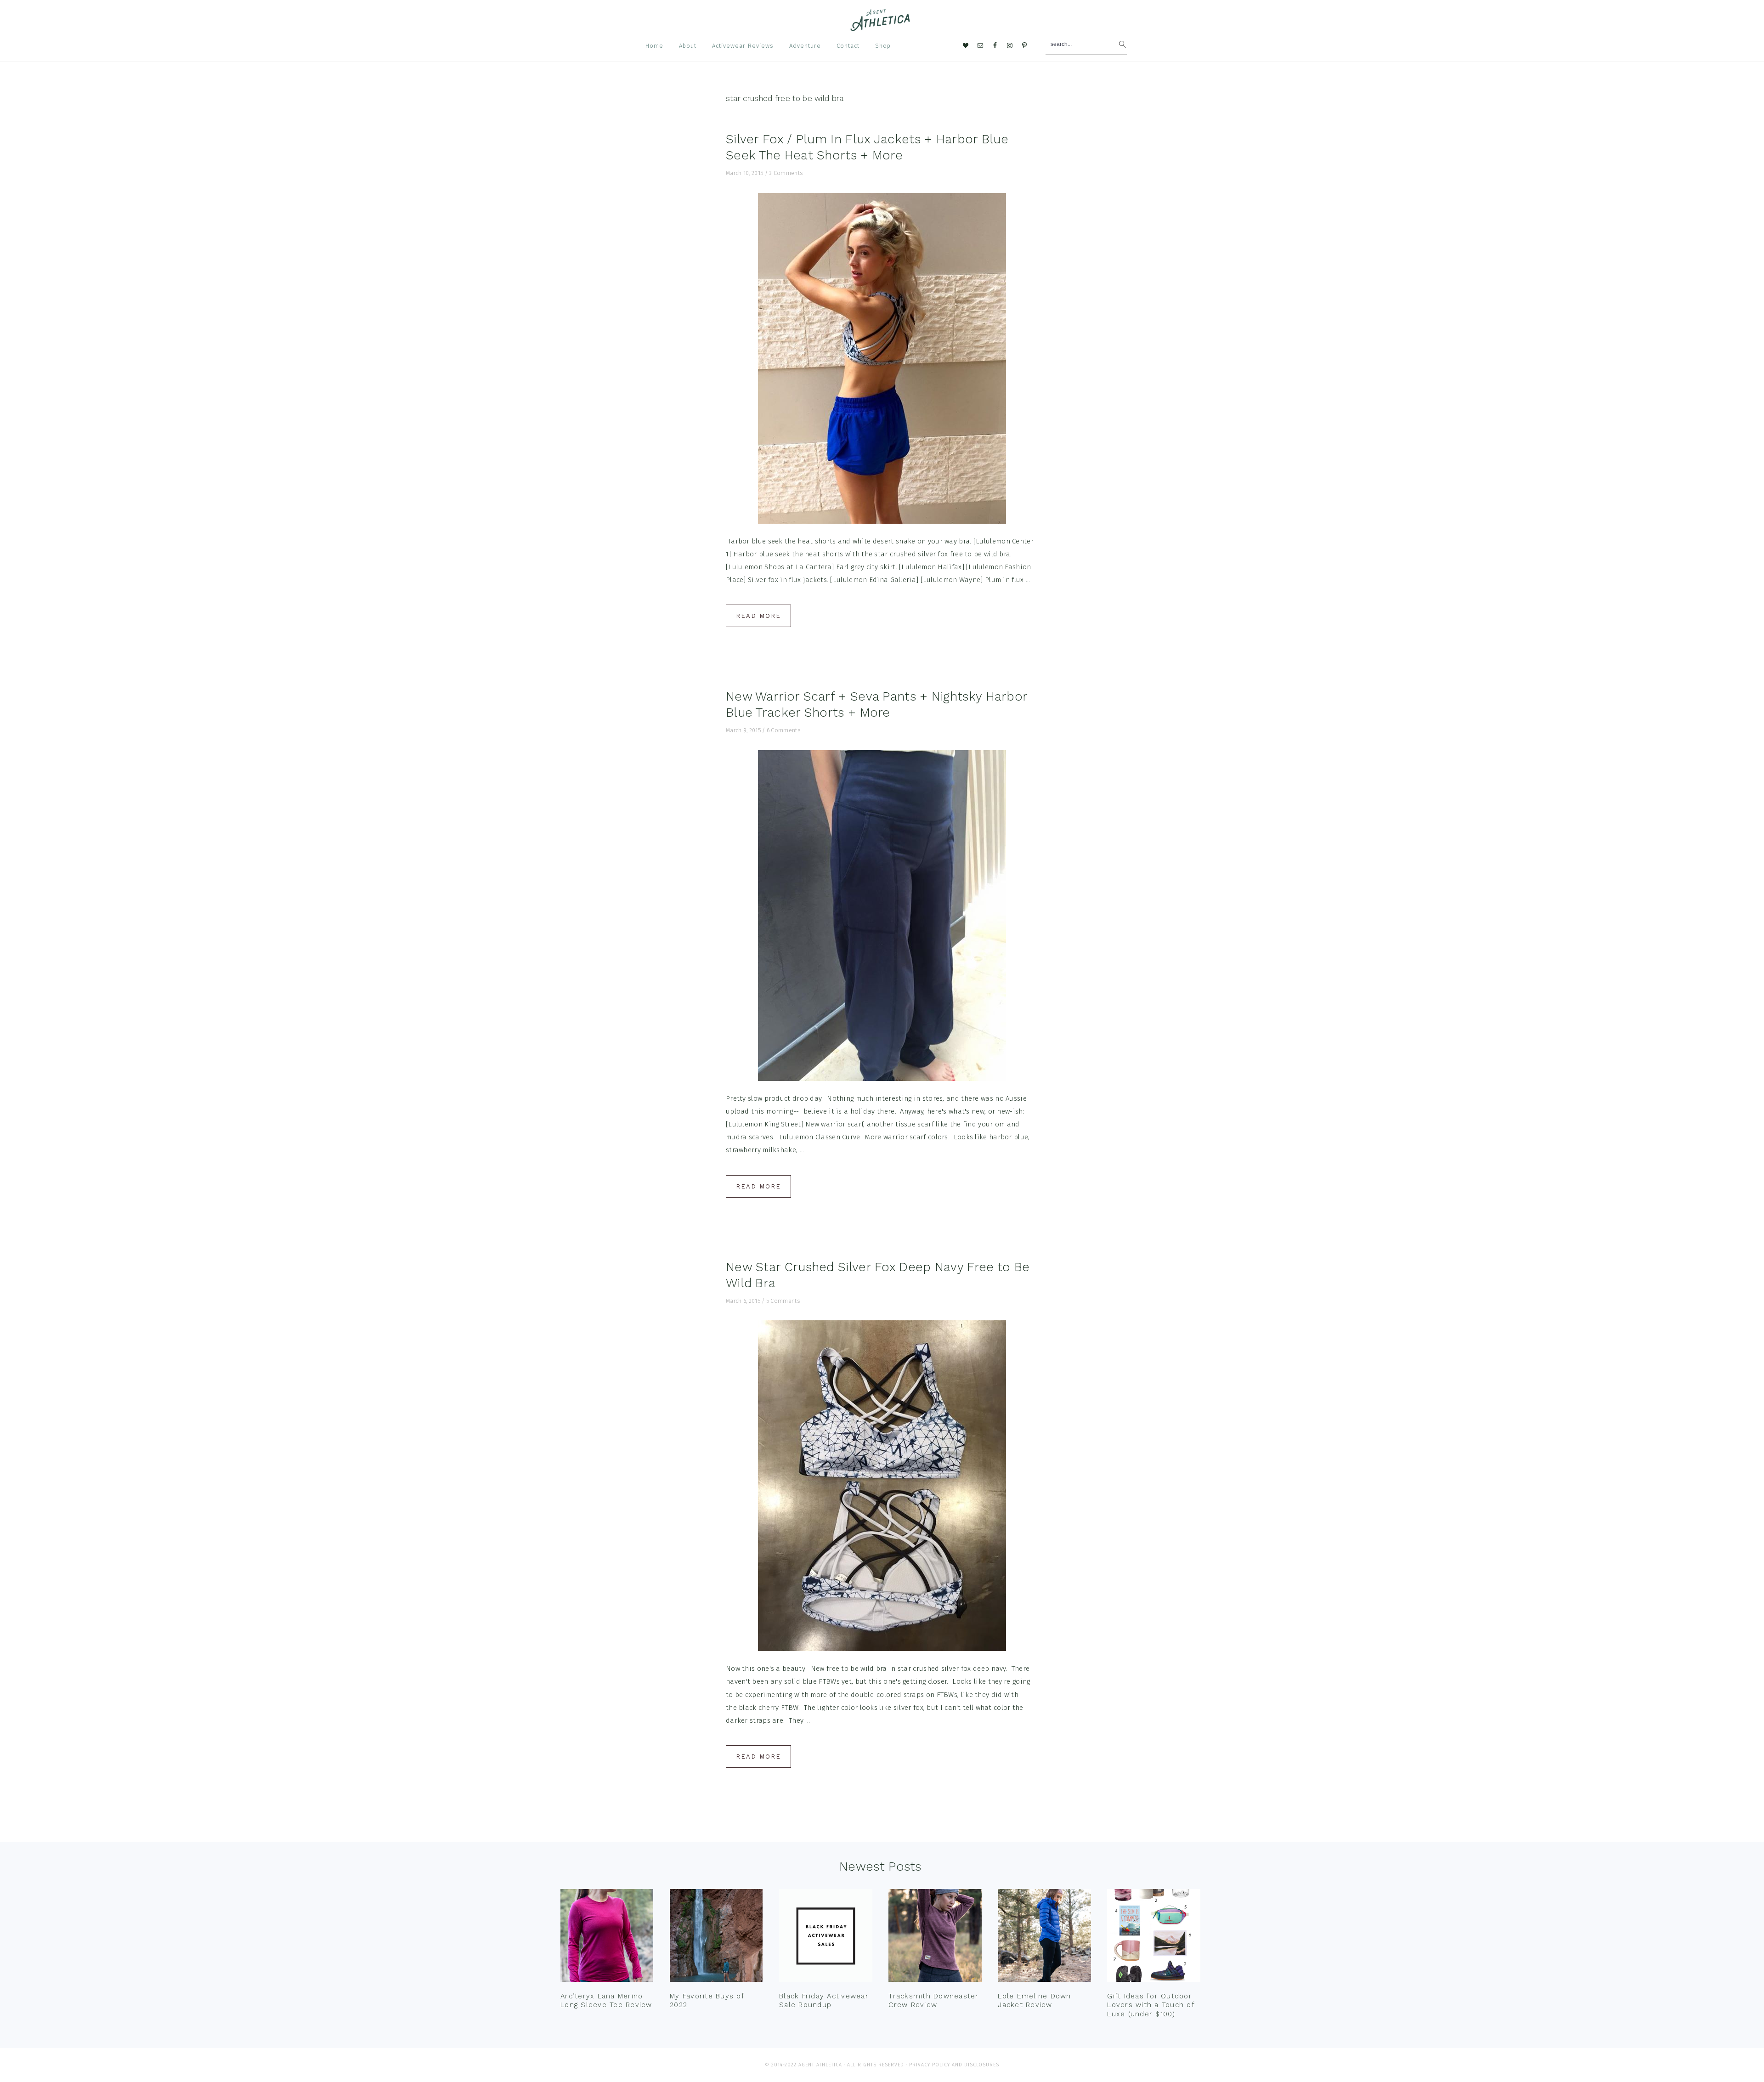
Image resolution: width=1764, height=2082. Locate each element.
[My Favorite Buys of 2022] (716, 1938)
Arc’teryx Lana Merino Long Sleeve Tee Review (606, 2001)
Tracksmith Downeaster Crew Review (933, 2001)
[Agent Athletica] (882, 27)
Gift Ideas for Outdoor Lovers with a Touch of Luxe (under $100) (1151, 2005)
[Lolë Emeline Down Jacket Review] (1044, 1938)
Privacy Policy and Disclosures (954, 2065)
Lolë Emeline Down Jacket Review (1034, 2001)
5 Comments (783, 1301)
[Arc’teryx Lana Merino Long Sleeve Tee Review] (607, 1938)
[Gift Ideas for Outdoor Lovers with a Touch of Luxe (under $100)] (1153, 1938)
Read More (758, 616)
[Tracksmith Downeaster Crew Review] (935, 1938)
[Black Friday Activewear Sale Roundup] (825, 1938)
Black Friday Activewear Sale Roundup (824, 2001)
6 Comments (783, 730)
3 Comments (786, 173)
